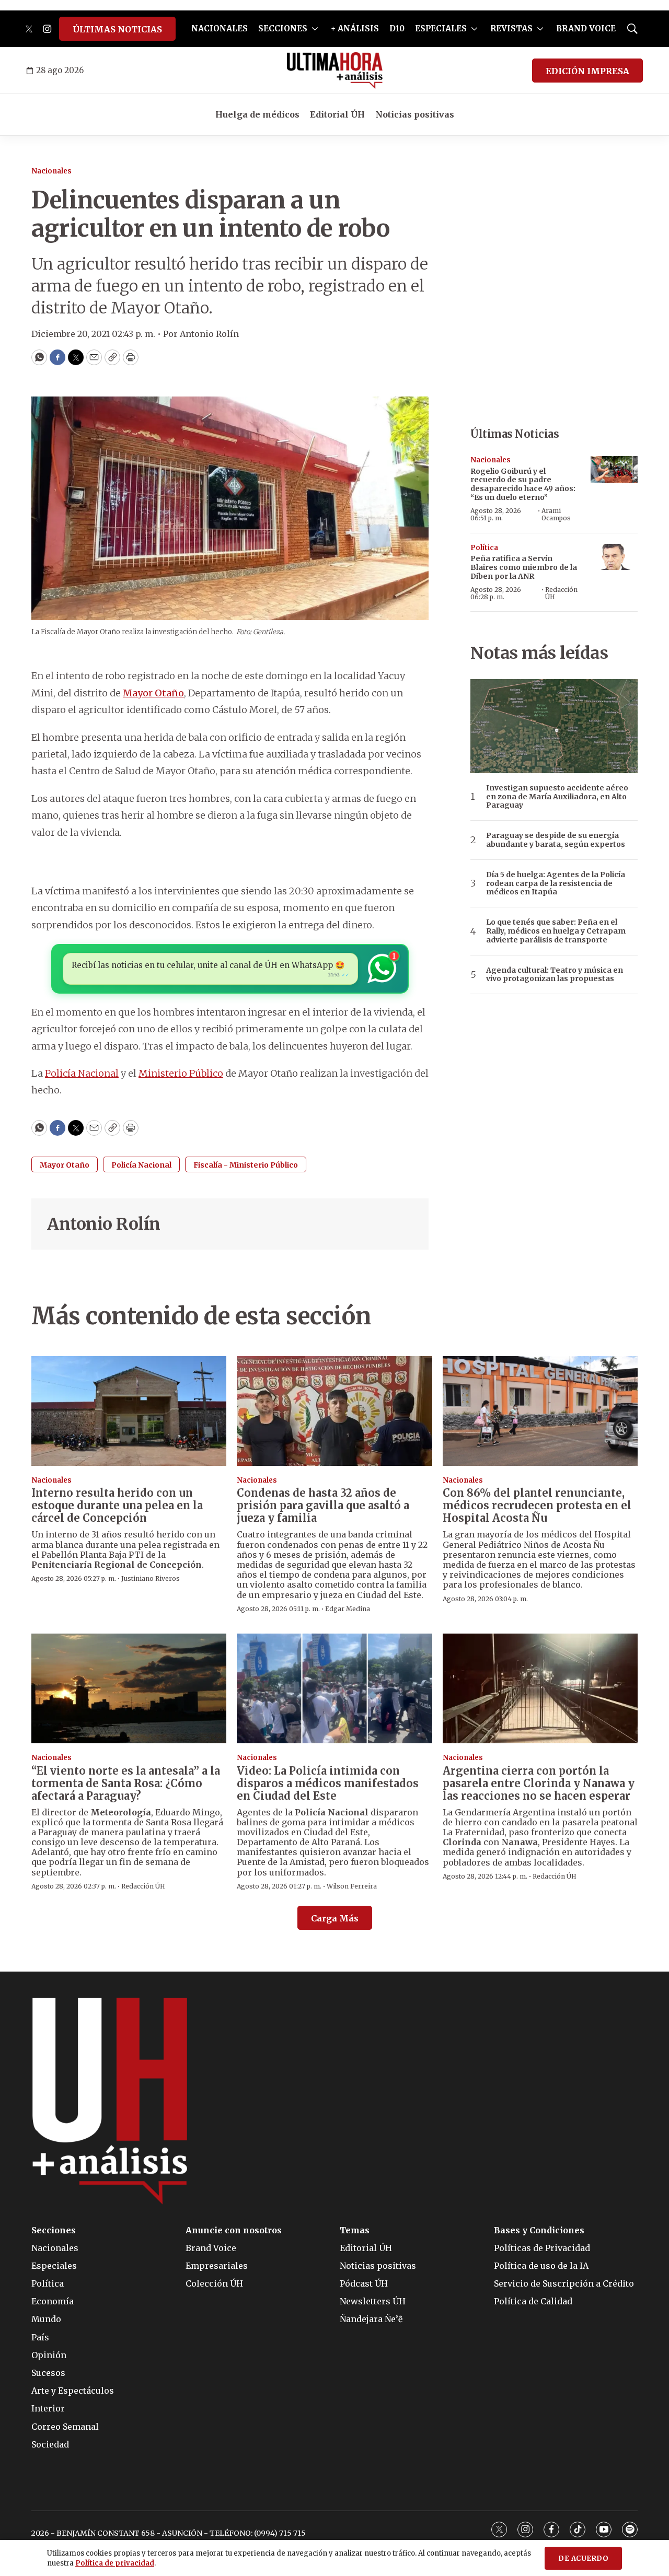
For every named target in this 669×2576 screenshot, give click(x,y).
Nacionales (51, 171)
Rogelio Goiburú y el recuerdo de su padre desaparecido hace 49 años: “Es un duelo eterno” (523, 484)
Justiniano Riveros (151, 1578)
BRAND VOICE (586, 28)
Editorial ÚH (337, 114)
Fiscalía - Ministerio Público (246, 1165)
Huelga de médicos (257, 114)
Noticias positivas (415, 114)
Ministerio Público (181, 1073)
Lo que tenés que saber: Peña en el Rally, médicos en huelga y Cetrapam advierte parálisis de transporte (556, 931)
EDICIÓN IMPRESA (587, 71)
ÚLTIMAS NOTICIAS (117, 29)
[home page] (335, 71)
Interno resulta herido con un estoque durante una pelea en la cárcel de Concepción (117, 1505)
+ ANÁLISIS (355, 28)
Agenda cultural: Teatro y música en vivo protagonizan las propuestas (555, 975)
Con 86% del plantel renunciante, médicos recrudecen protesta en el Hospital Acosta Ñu (537, 1505)
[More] (315, 29)
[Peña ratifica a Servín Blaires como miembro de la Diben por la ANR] (614, 557)
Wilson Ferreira (352, 1886)
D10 (397, 28)
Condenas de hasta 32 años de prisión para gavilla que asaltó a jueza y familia (323, 1505)
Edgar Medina (348, 1609)
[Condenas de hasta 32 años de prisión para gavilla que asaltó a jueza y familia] (334, 1411)
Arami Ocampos (556, 514)
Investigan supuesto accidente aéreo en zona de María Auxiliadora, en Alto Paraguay (557, 797)
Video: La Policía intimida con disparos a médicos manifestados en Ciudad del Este (328, 1783)
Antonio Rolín (104, 1224)
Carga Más (335, 1918)
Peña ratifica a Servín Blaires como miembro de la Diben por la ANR (524, 567)
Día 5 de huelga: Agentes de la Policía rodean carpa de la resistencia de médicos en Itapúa (556, 883)
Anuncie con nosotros (234, 2230)
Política (484, 548)
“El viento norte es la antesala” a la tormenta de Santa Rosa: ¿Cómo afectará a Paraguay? (126, 1783)
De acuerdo (583, 2558)
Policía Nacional (82, 1073)
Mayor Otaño (153, 693)
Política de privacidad (115, 2563)
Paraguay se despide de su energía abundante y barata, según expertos (556, 840)
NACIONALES (220, 28)
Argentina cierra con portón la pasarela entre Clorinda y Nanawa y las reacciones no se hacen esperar (539, 1783)
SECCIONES (283, 28)
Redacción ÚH (561, 593)
